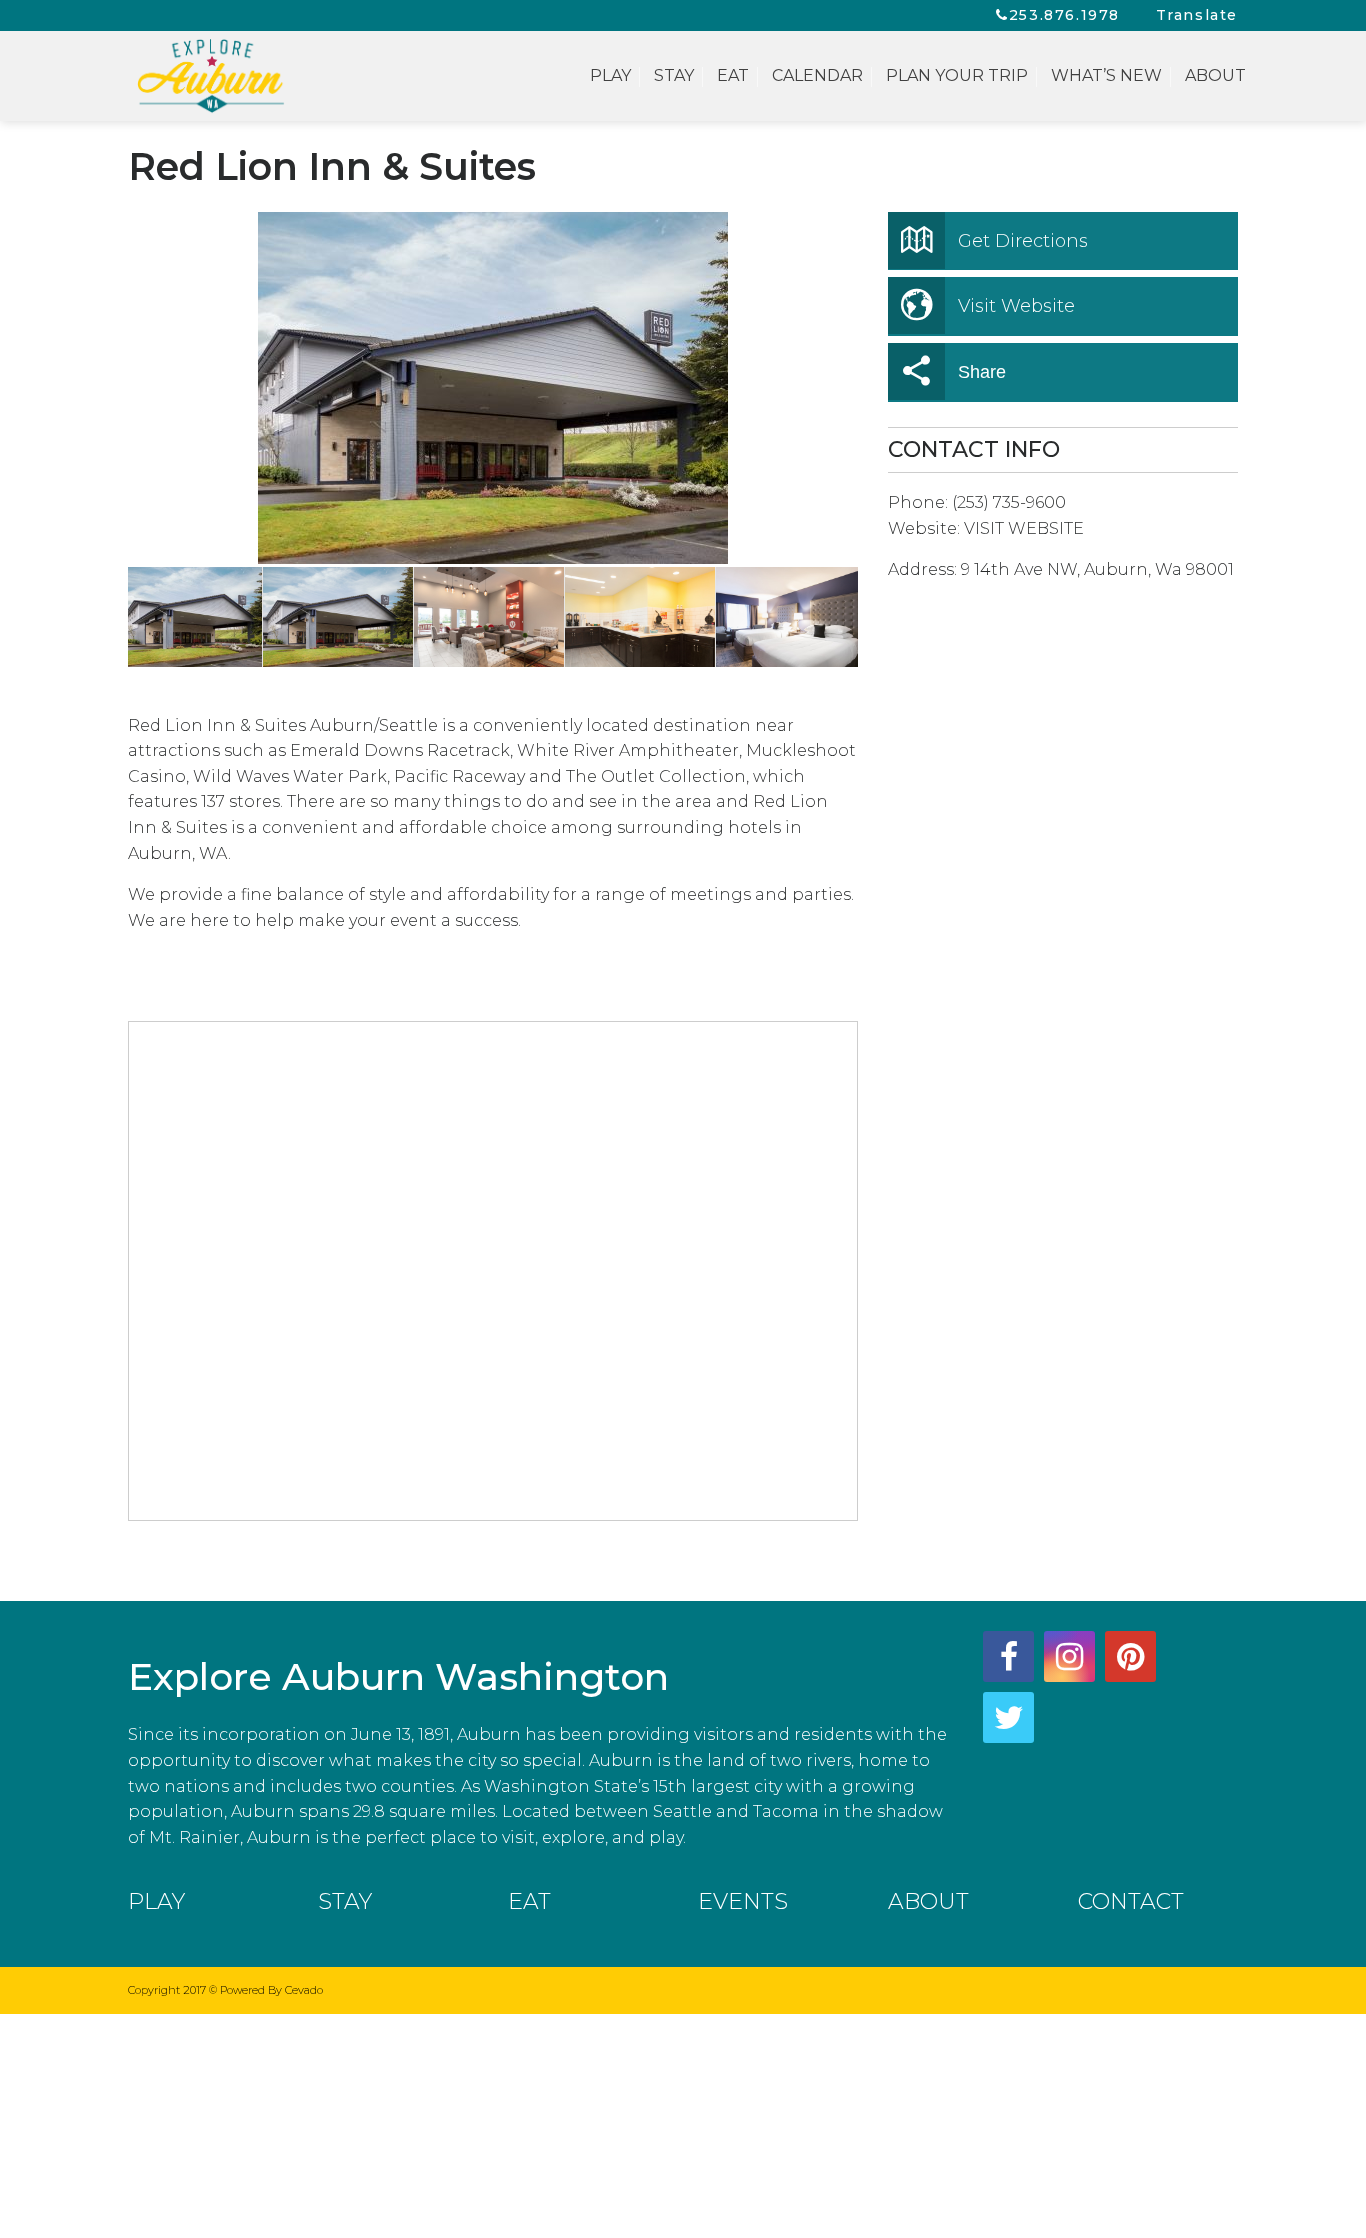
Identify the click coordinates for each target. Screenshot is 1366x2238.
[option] (493, 388)
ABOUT (928, 1901)
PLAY (156, 1901)
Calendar (817, 75)
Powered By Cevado (271, 1990)
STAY (345, 1901)
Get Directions (1023, 241)
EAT (529, 1901)
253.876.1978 (1064, 15)
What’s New (1106, 75)
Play (610, 75)
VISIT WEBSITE (1024, 528)
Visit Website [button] (1016, 306)
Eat (733, 75)
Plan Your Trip (957, 75)
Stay (674, 75)
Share (982, 372)
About (1215, 75)
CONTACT (1131, 1901)
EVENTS (743, 1901)
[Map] (494, 1272)
